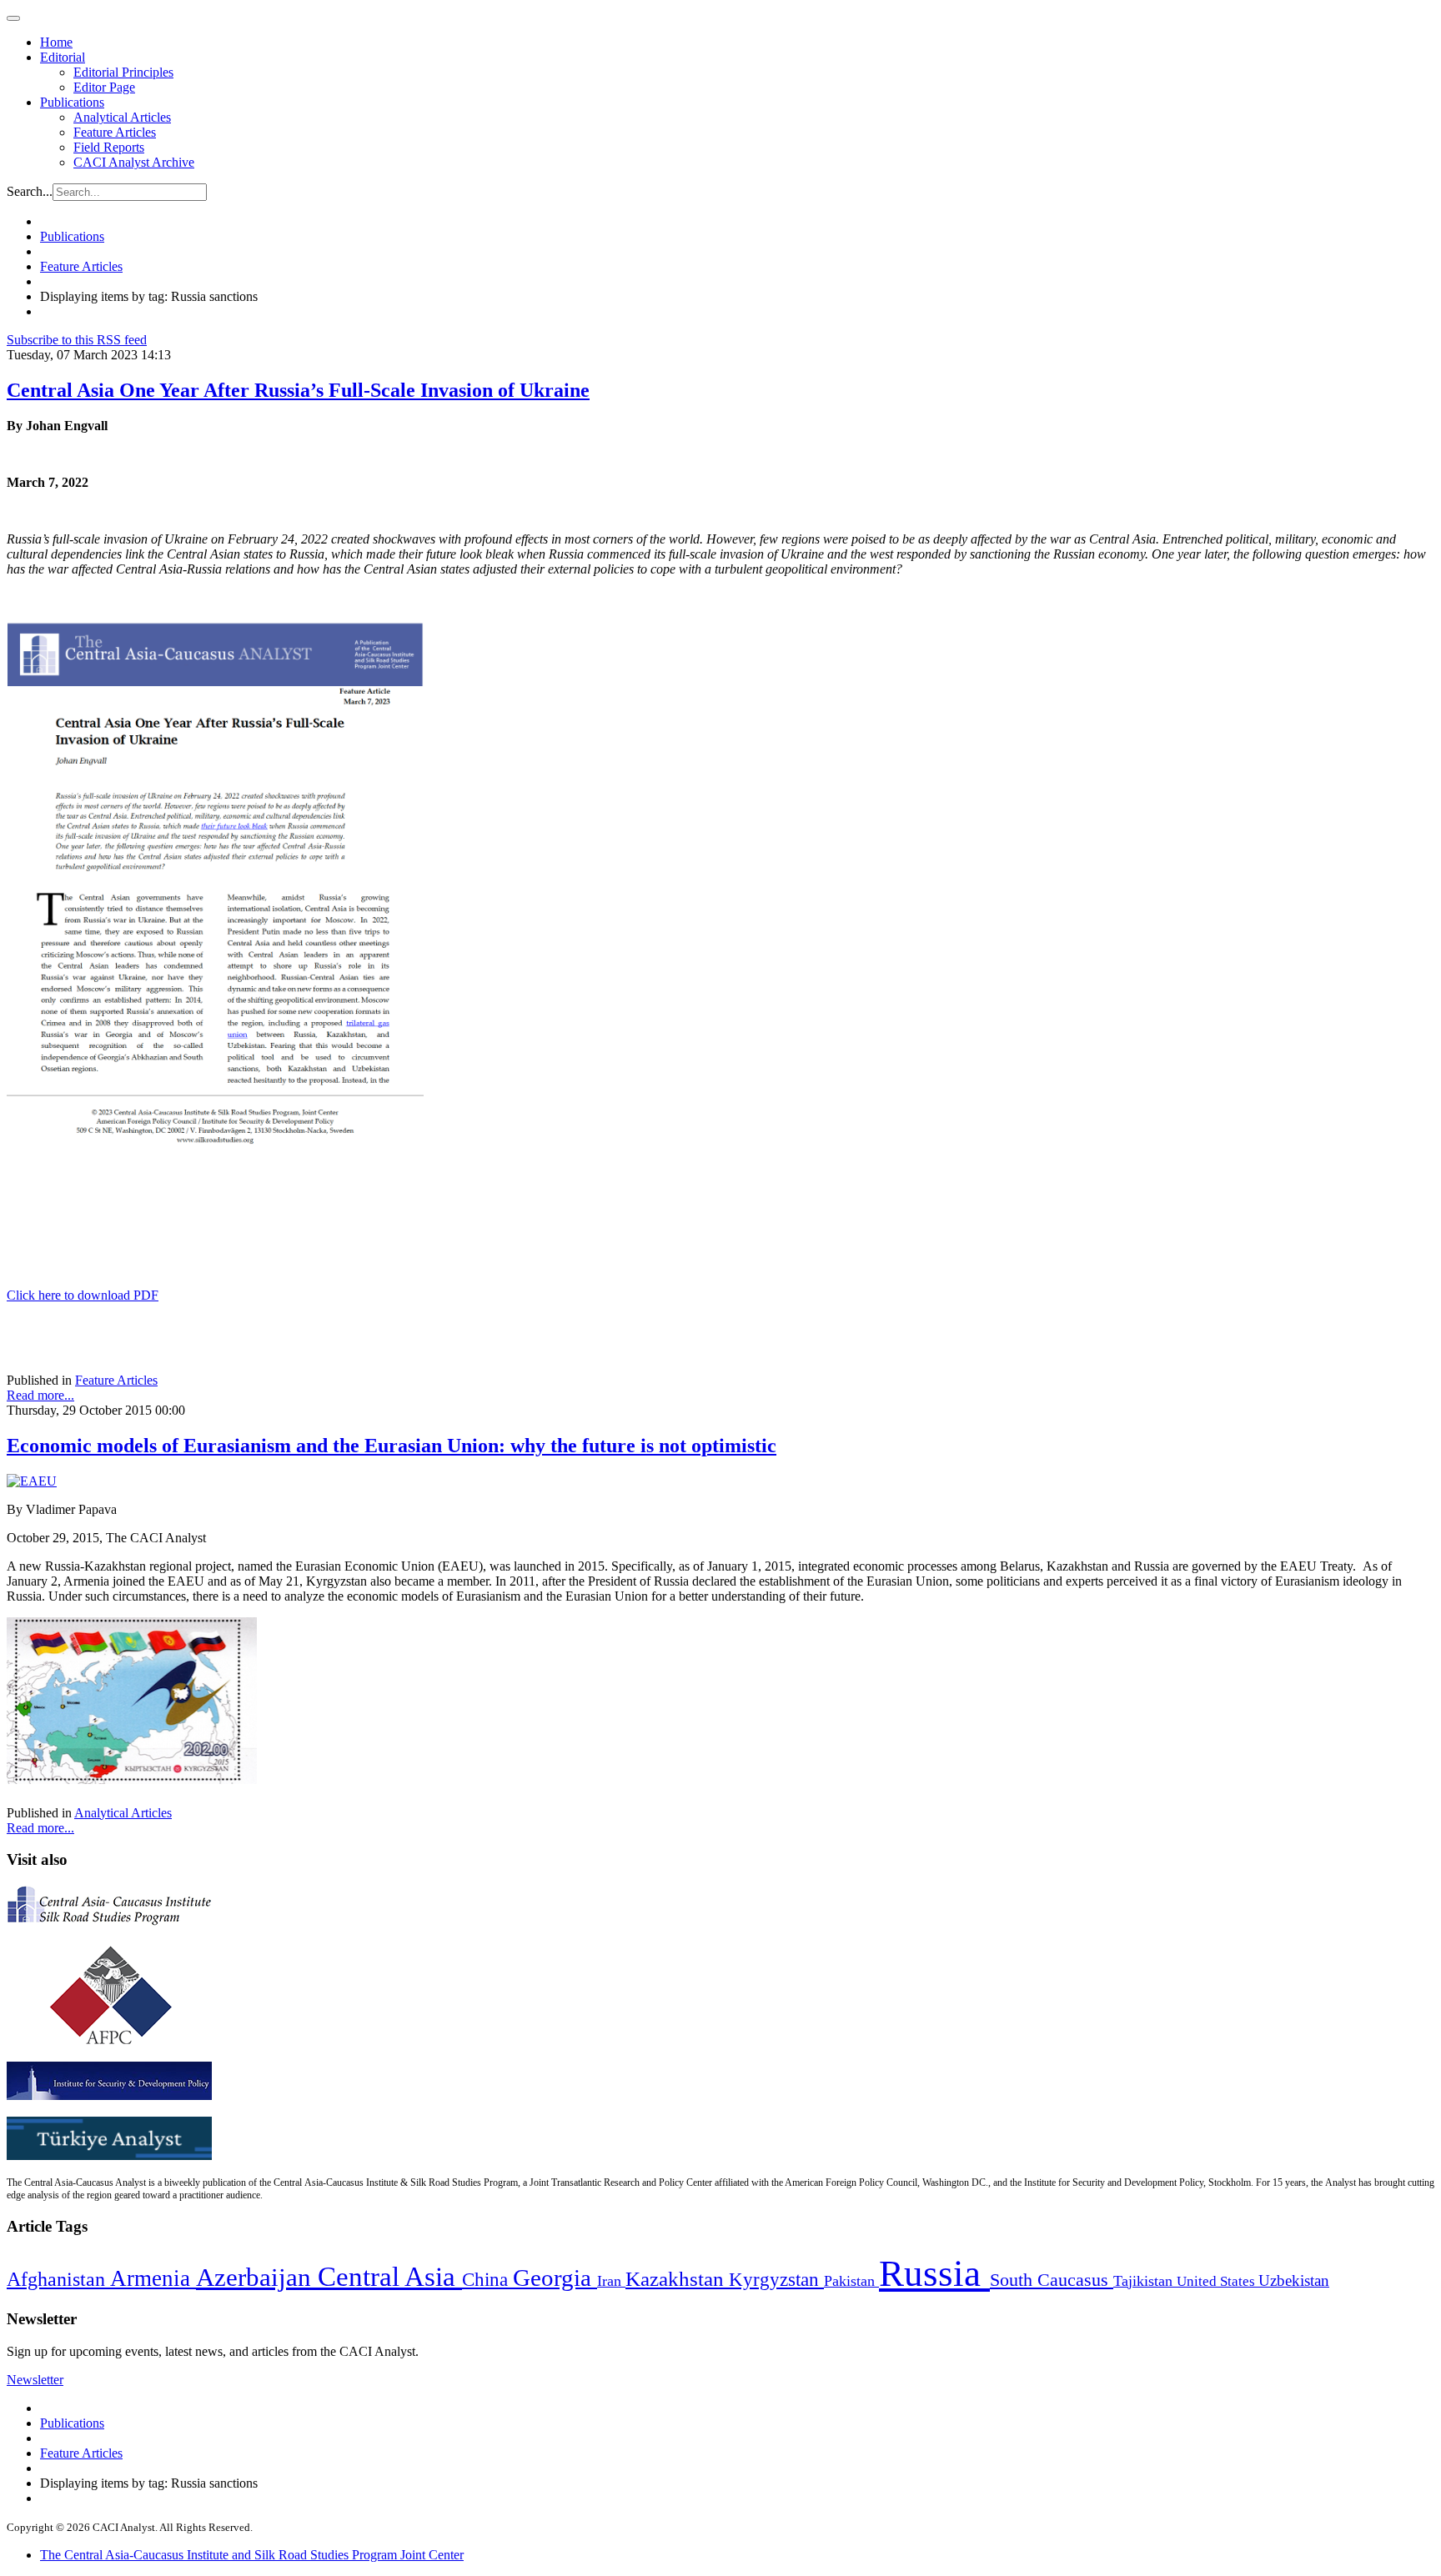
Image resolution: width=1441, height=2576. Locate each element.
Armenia (153, 2278)
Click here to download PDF (83, 1295)
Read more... (40, 1395)
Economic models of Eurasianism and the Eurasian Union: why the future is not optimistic (392, 1446)
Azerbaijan (257, 2278)
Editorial (63, 57)
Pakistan (851, 2281)
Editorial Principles (123, 72)
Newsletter (35, 2380)
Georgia (555, 2278)
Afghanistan (58, 2279)
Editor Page (104, 87)
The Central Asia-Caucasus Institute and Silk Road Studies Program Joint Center (252, 2555)
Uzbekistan (1294, 2280)
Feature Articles (115, 132)
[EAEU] (32, 1481)
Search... (30, 191)
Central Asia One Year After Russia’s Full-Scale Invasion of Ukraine (298, 390)
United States (1218, 2281)
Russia (934, 2273)
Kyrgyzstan (776, 2280)
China (487, 2280)
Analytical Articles (122, 117)
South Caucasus (1052, 2280)
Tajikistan (1145, 2281)
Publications (72, 102)
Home (56, 42)
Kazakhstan (677, 2279)
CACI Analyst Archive (134, 162)
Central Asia (390, 2276)
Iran (611, 2281)
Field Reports (109, 147)
